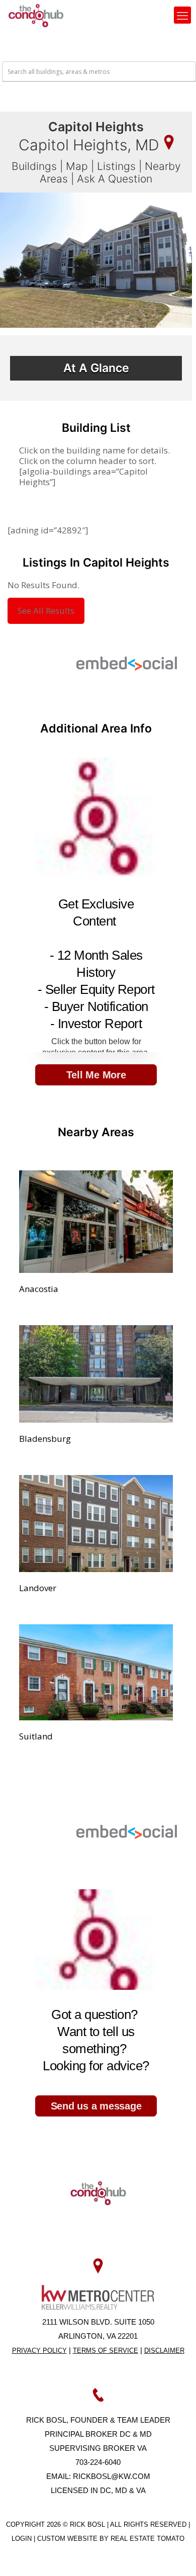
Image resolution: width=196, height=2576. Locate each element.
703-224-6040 (98, 2462)
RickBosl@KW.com (112, 2476)
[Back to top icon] (175, 2555)
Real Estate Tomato (148, 2539)
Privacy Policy (39, 2351)
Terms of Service (106, 2351)
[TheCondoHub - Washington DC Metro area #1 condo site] (36, 15)
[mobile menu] (182, 15)
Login (23, 2539)
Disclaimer (164, 2351)
